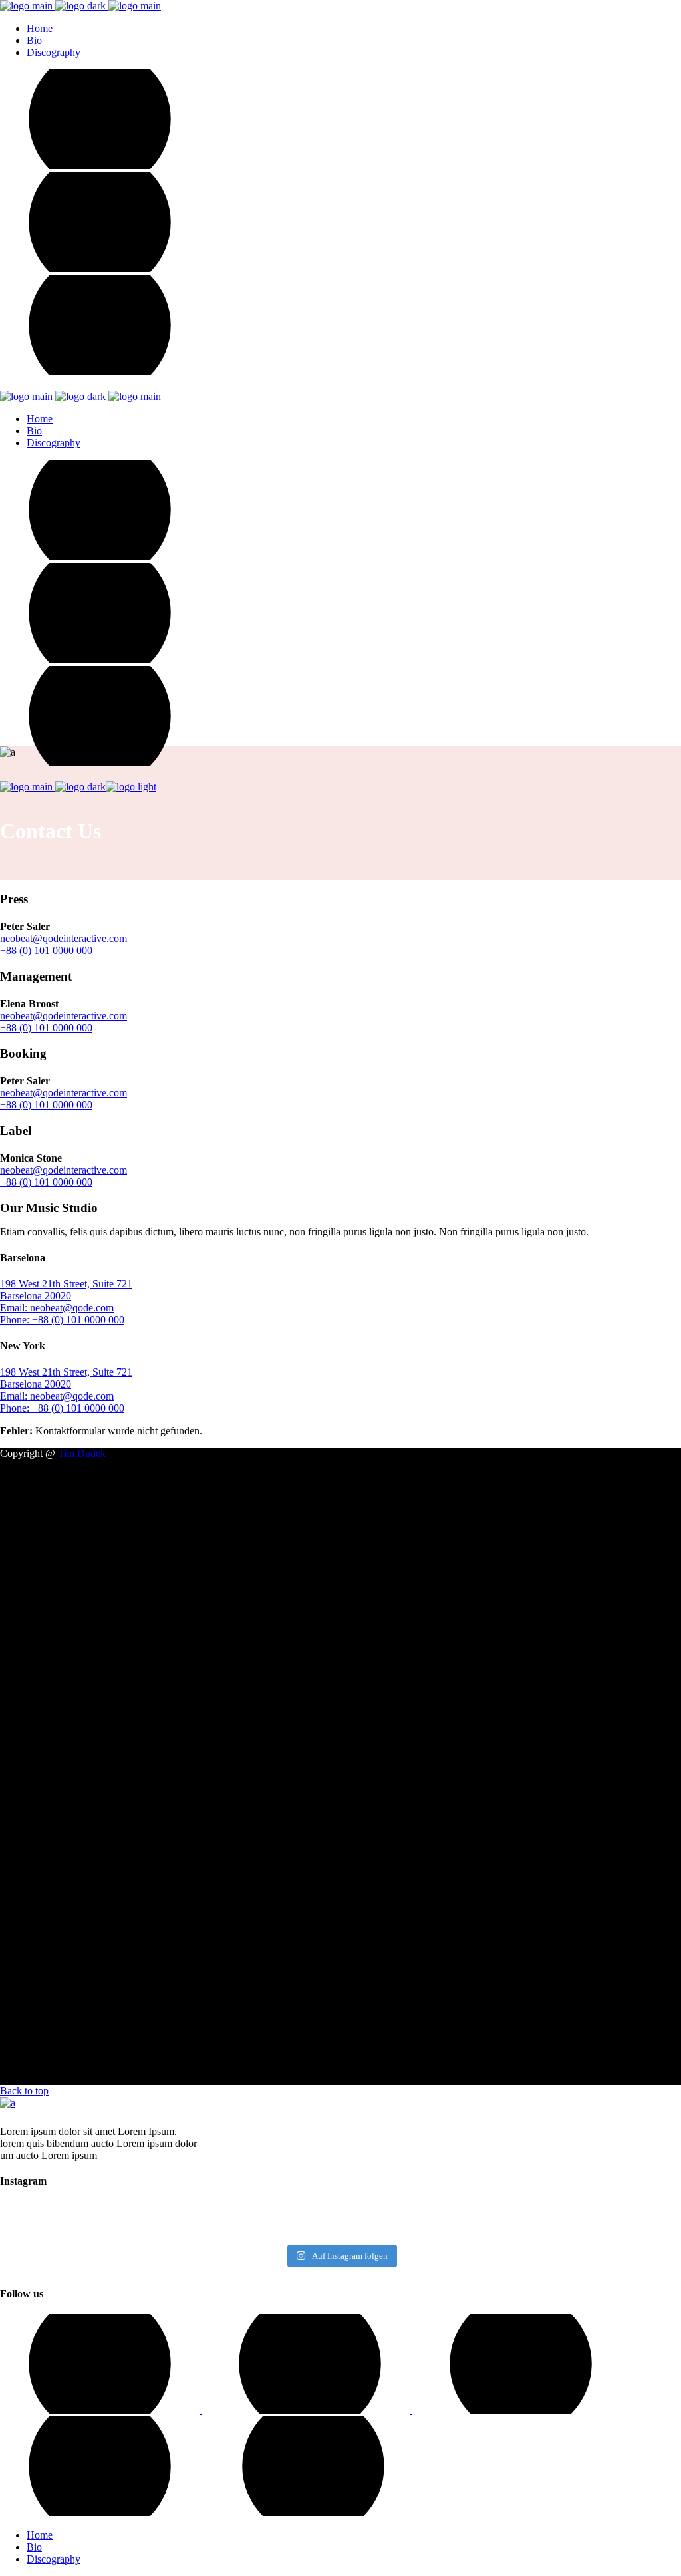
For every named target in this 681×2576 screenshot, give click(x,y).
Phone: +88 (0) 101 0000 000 (62, 1320)
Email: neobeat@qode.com (57, 1308)
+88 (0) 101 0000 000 (46, 950)
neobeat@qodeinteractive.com (64, 938)
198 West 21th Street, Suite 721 (66, 1284)
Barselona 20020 (36, 1296)
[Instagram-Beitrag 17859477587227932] (83, 2221)
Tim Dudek (82, 1453)
